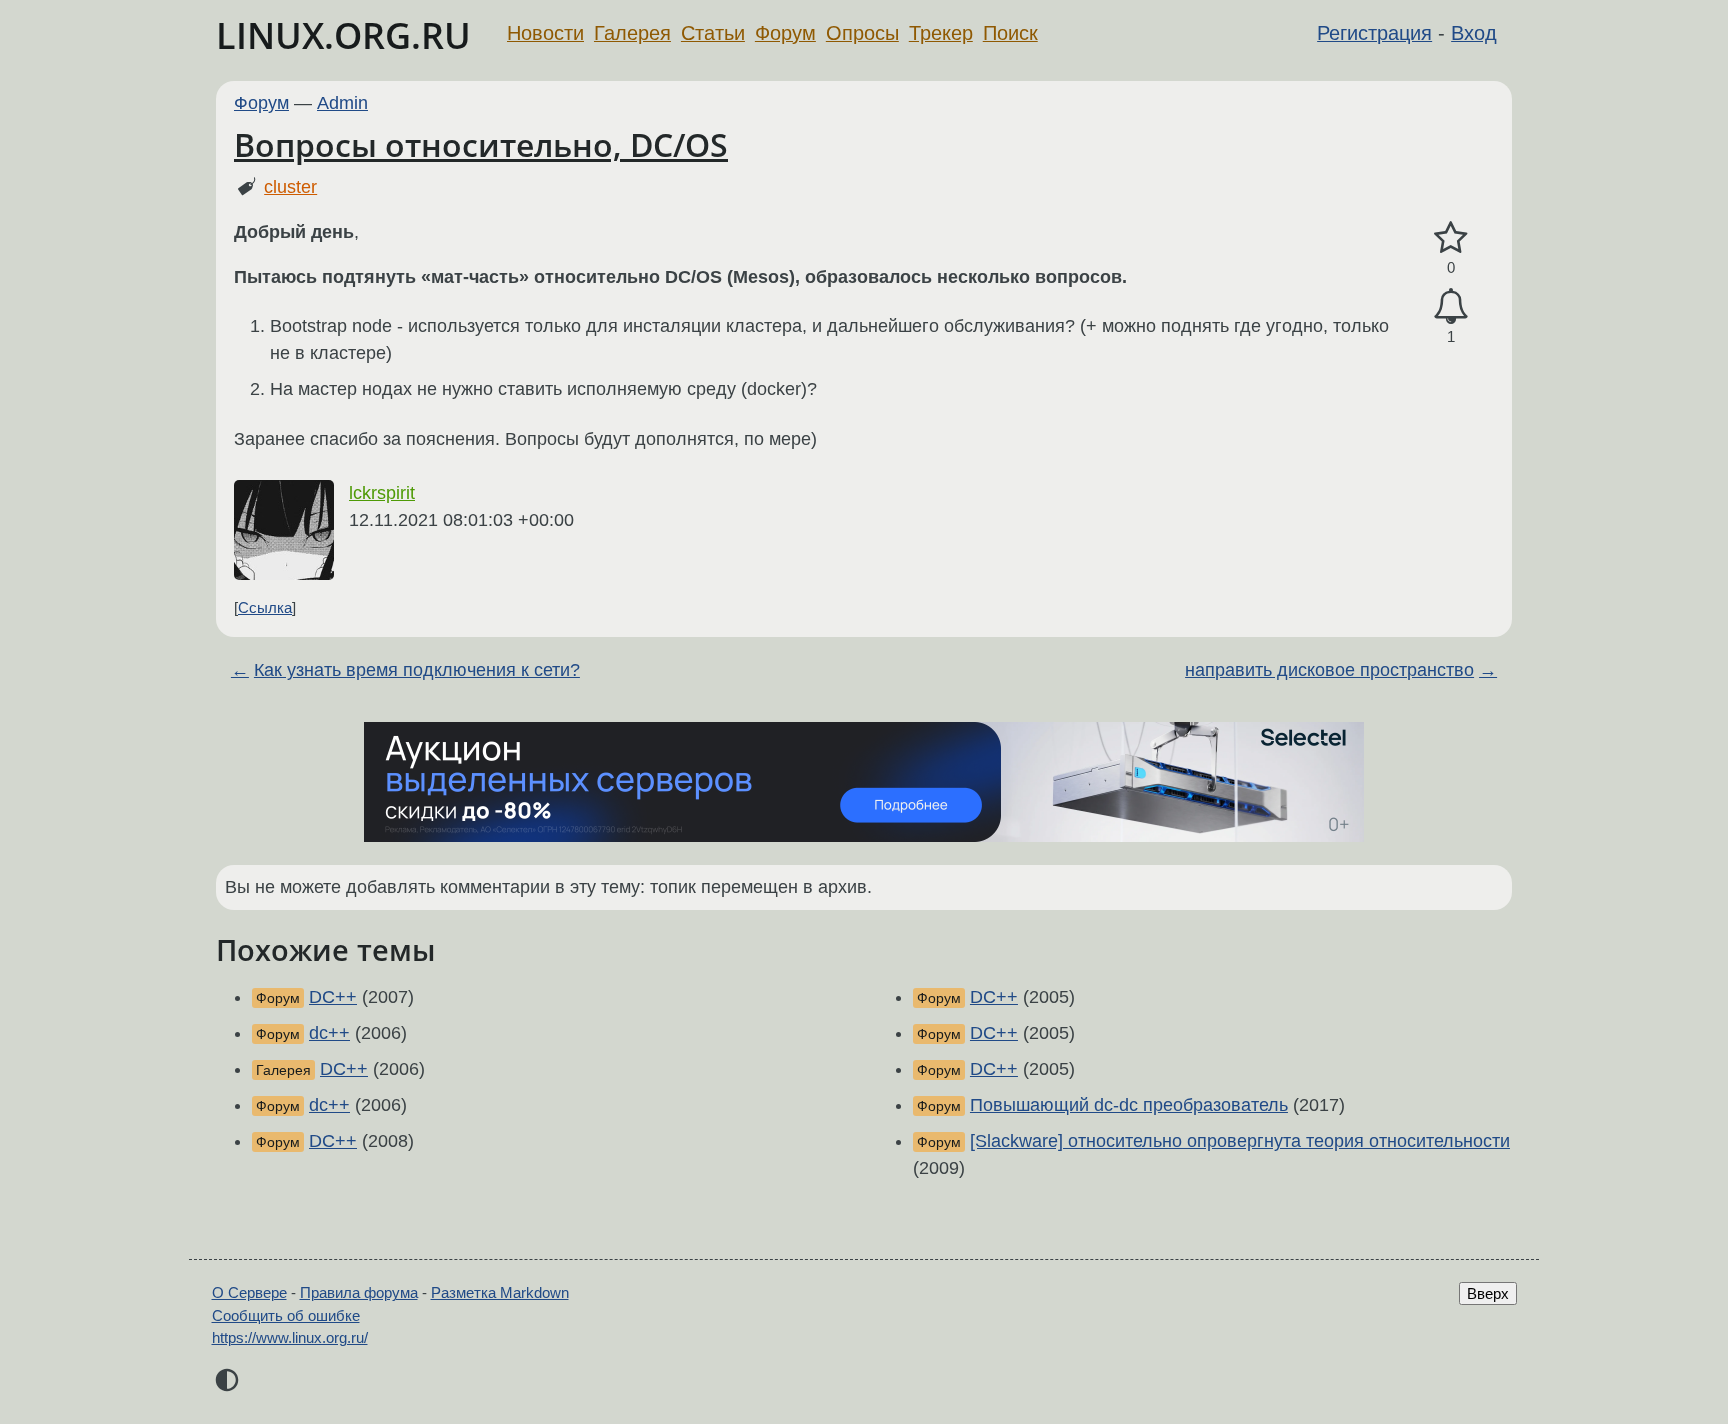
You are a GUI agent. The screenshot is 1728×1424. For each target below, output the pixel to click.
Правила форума (359, 1292)
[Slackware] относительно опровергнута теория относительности (1240, 1141)
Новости (545, 33)
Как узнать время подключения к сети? (417, 670)
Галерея (632, 33)
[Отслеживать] (1451, 306)
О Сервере (249, 1292)
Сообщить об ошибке (286, 1315)
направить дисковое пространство (1329, 670)
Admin (342, 103)
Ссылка (265, 607)
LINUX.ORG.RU (343, 35)
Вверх (1488, 1293)
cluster (290, 187)
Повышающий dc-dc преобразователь (1129, 1105)
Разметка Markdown (500, 1292)
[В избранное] (1451, 238)
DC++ (333, 997)
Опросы (862, 33)
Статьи (713, 33)
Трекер (941, 33)
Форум (785, 33)
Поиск (1010, 33)
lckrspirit (382, 493)
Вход (1474, 33)
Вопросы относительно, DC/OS (481, 144)
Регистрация (1374, 33)
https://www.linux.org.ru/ (290, 1337)
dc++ (329, 1033)
